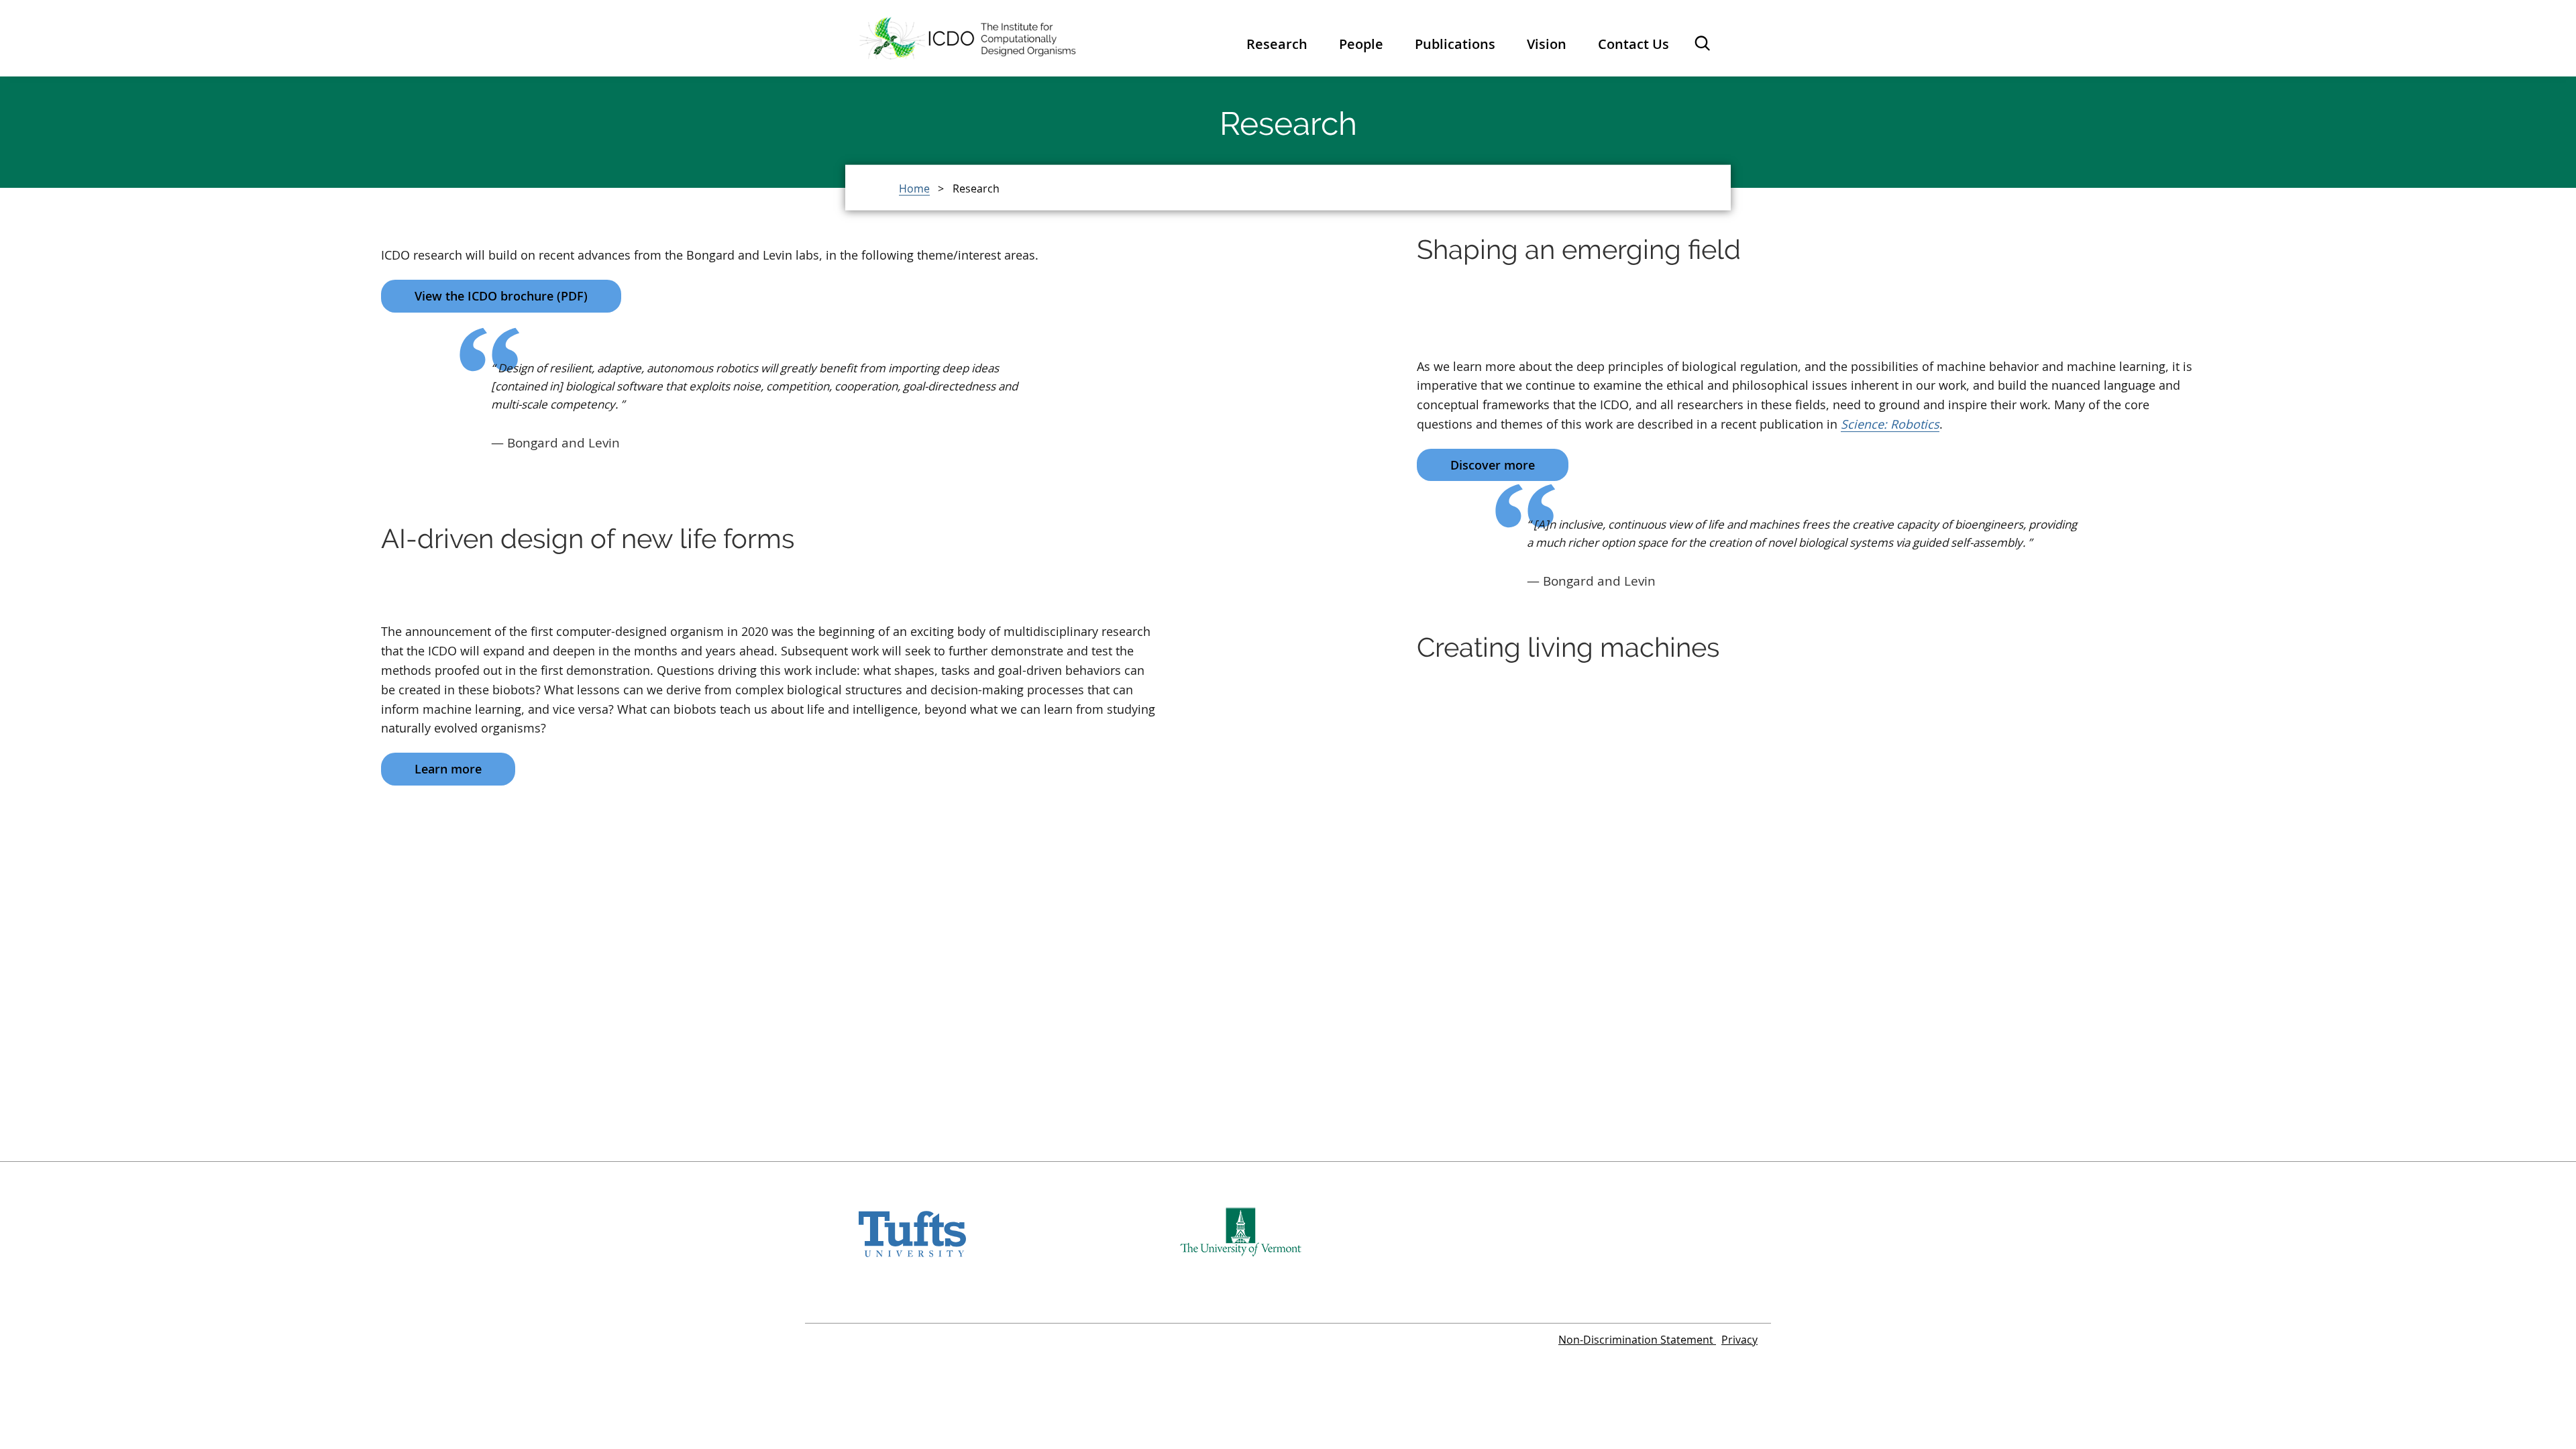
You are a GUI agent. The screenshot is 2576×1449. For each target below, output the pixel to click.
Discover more (1493, 465)
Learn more (448, 769)
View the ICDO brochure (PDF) (501, 296)
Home (914, 188)
